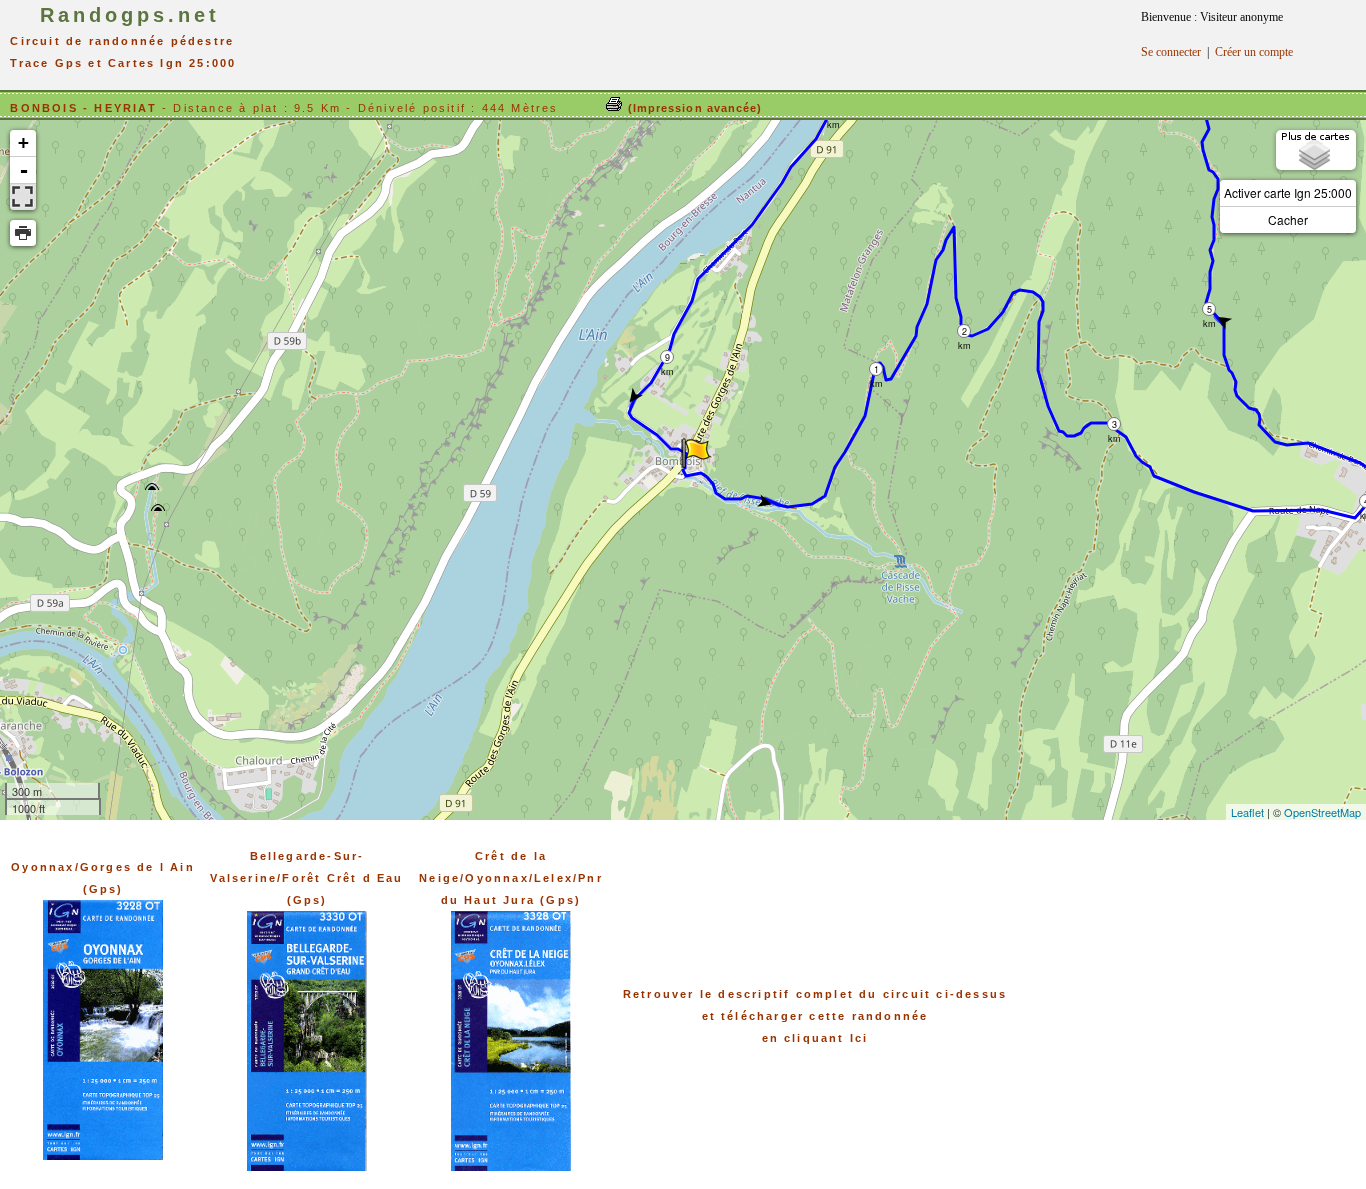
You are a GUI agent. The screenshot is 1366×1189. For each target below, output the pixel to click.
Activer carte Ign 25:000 (1288, 192)
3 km (1114, 424)
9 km (667, 357)
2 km (964, 331)
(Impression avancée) (692, 108)
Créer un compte (1254, 52)
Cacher (1288, 219)
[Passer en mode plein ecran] (23, 197)
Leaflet (1247, 812)
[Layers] (1316, 150)
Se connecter (1171, 52)
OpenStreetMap (1322, 812)
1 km (876, 369)
